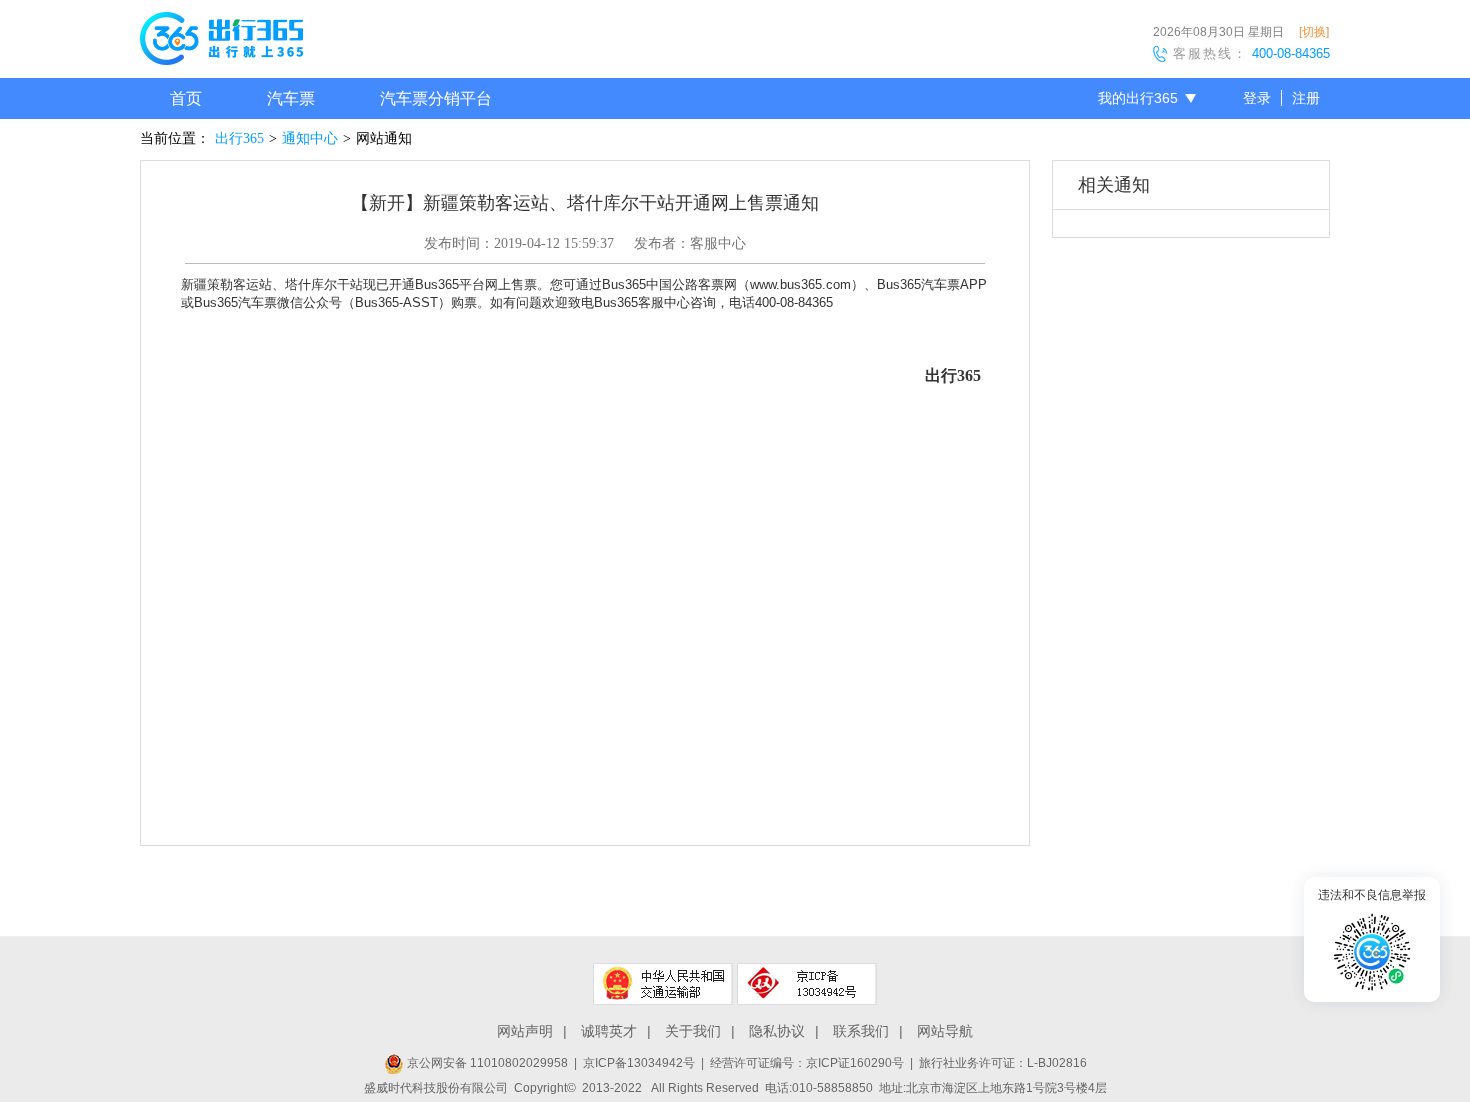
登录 (1257, 98)
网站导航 (945, 1031)
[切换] (1314, 32)
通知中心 (310, 138)
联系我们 (861, 1031)
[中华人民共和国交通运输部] (663, 984)
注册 (1306, 98)
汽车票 (291, 98)
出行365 (239, 138)
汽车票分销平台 (436, 98)
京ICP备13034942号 (639, 1063)
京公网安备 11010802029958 (486, 1063)
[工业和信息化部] (807, 984)
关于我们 (693, 1031)
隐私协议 (777, 1031)
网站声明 (525, 1031)
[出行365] (221, 42)
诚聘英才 (609, 1031)
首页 (186, 98)
